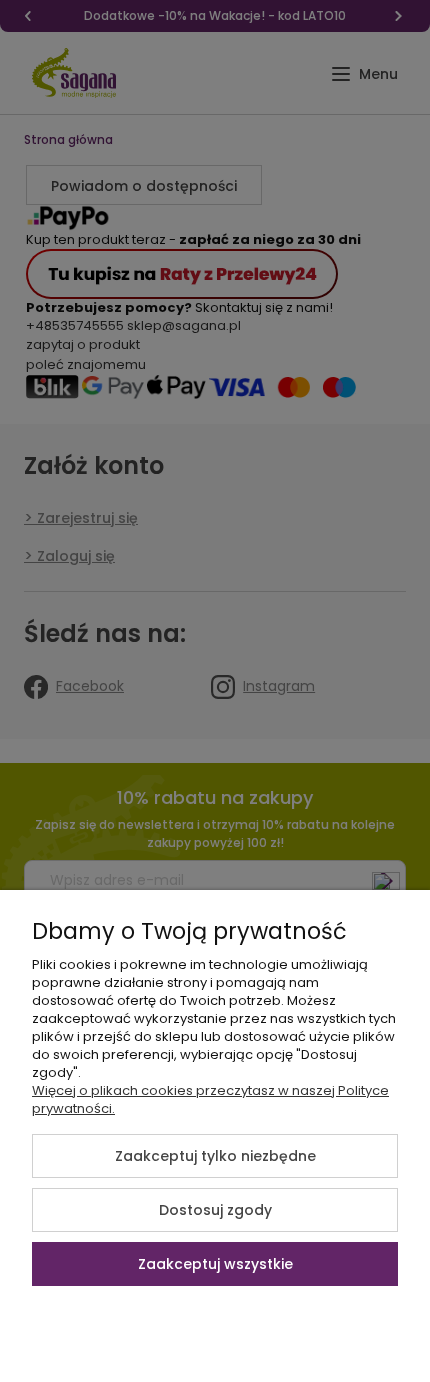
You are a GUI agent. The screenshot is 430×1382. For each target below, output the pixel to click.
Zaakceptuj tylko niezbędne (215, 1156)
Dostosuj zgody (215, 1210)
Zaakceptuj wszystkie (215, 1264)
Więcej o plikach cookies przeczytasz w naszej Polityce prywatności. (210, 1099)
